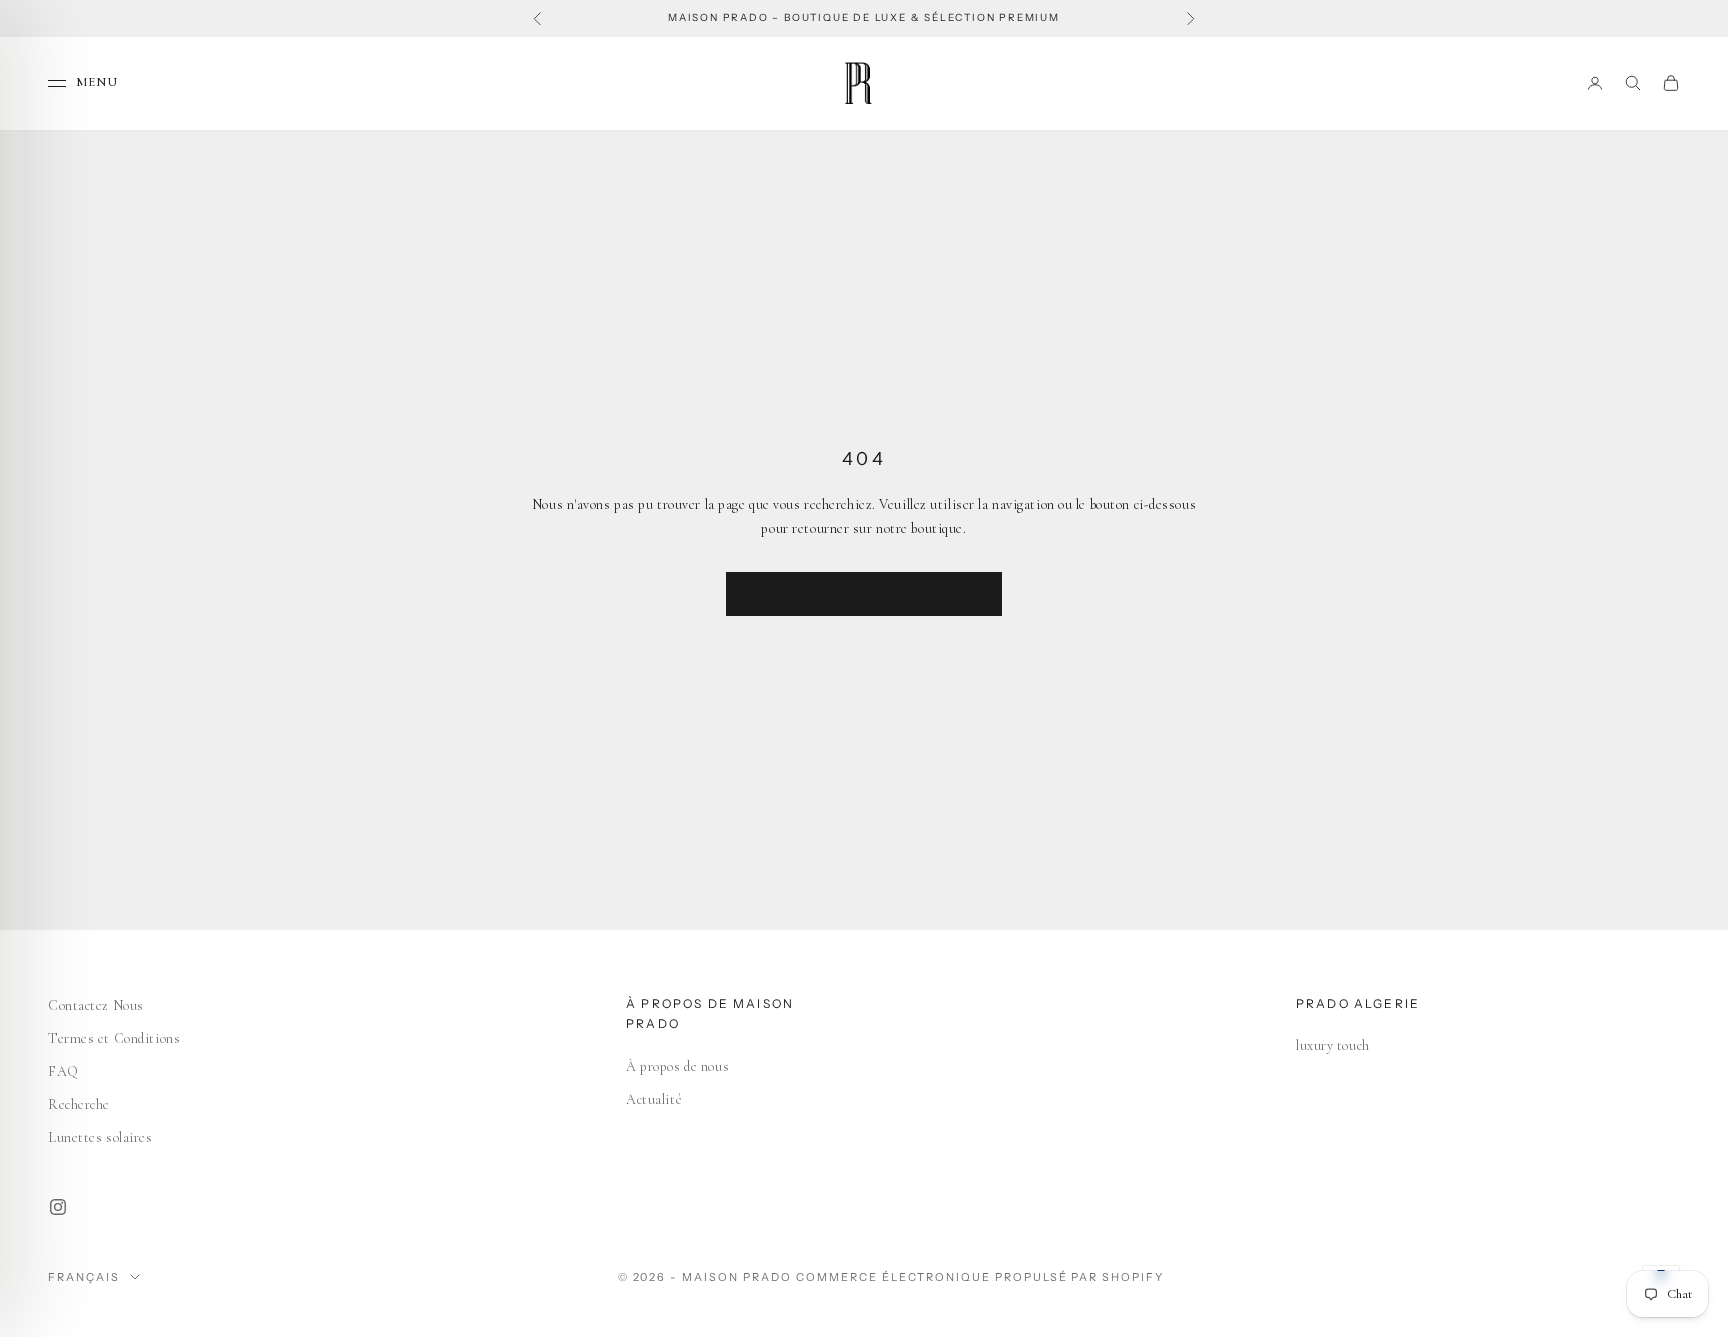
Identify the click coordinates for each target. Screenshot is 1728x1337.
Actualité (654, 1099)
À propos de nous (677, 1066)
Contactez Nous (96, 1005)
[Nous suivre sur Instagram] (58, 1207)
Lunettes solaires (100, 1137)
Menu (97, 82)
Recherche (79, 1104)
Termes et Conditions (114, 1038)
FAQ (63, 1071)
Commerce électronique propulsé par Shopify (980, 1277)
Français (84, 1277)
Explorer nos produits (864, 593)
